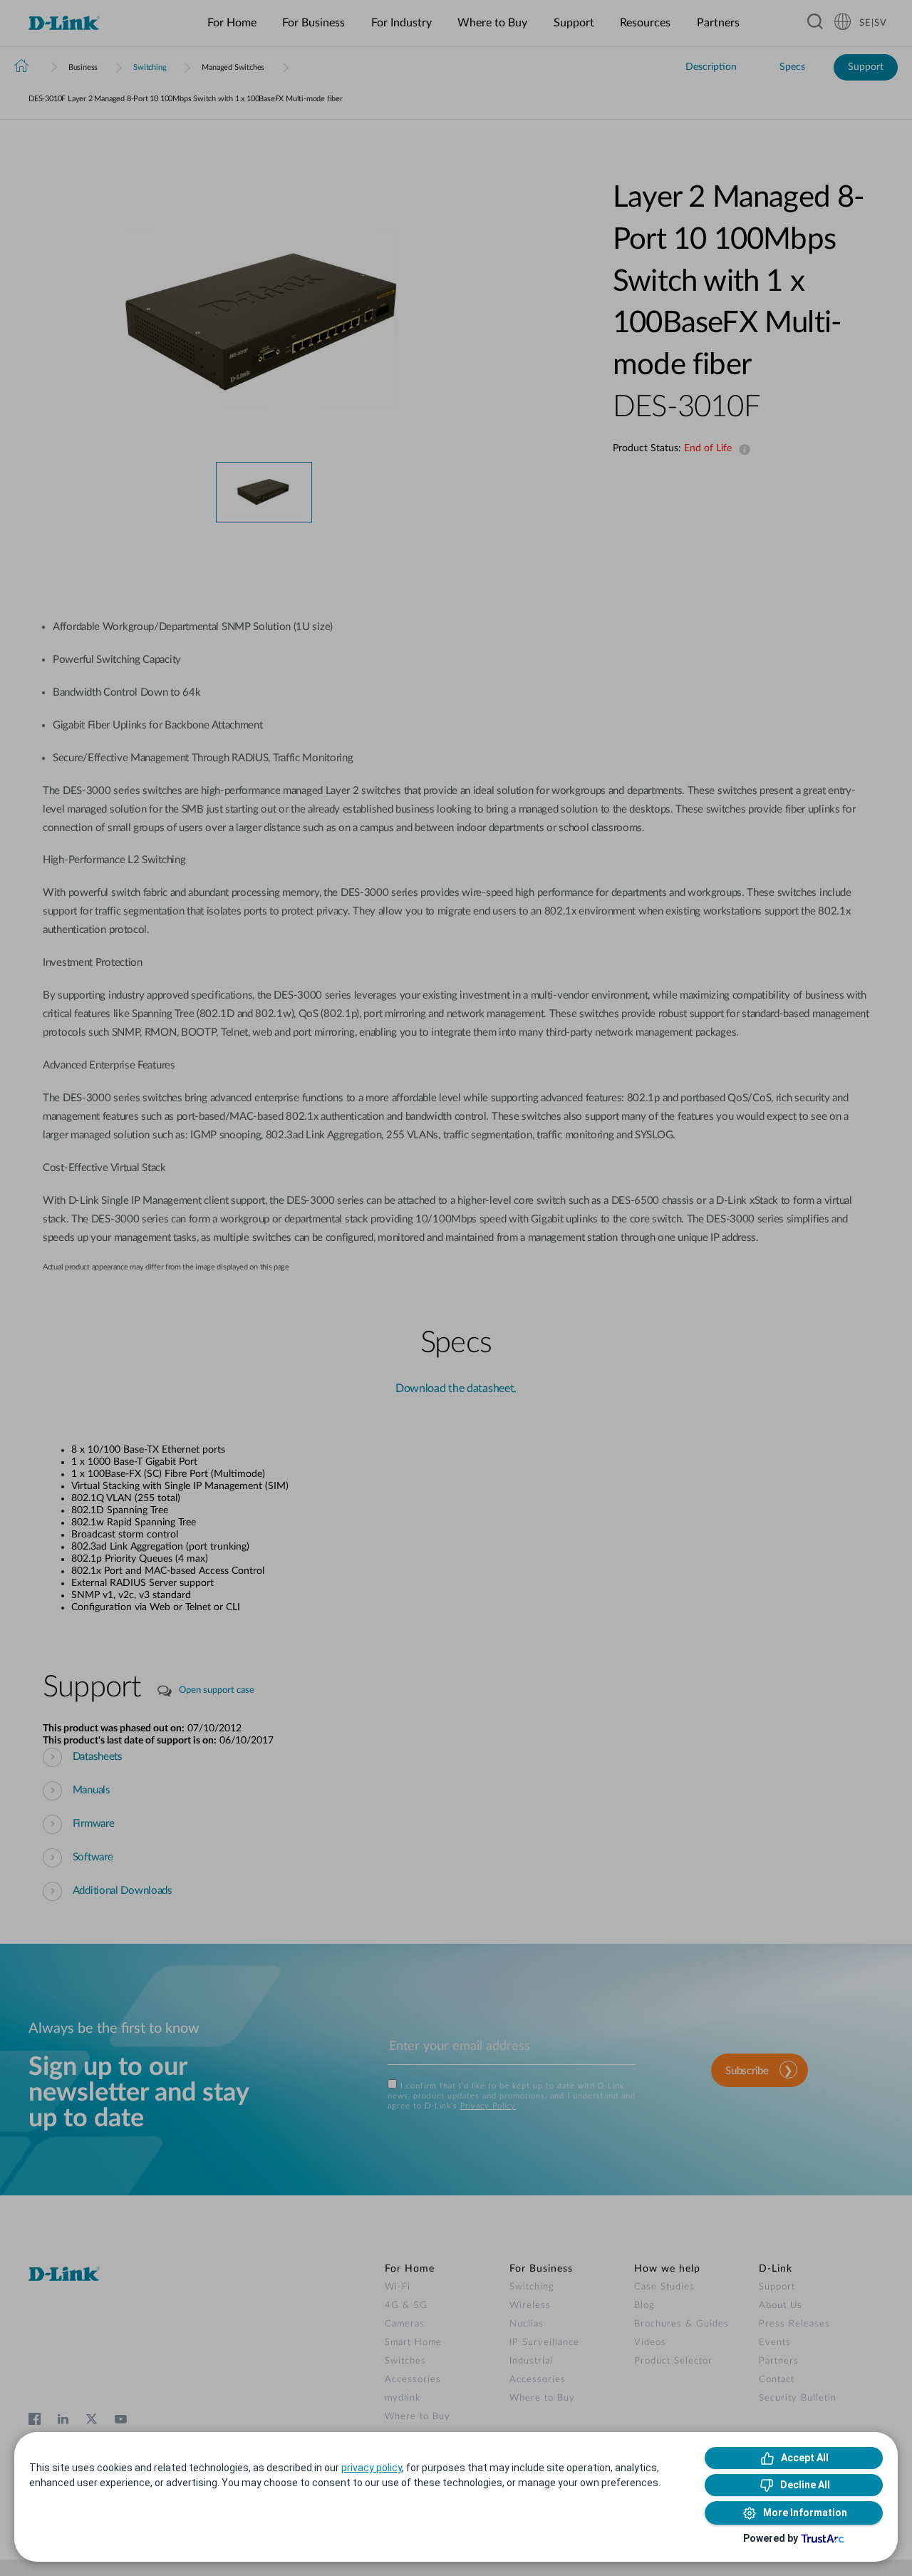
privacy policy (372, 2468)
